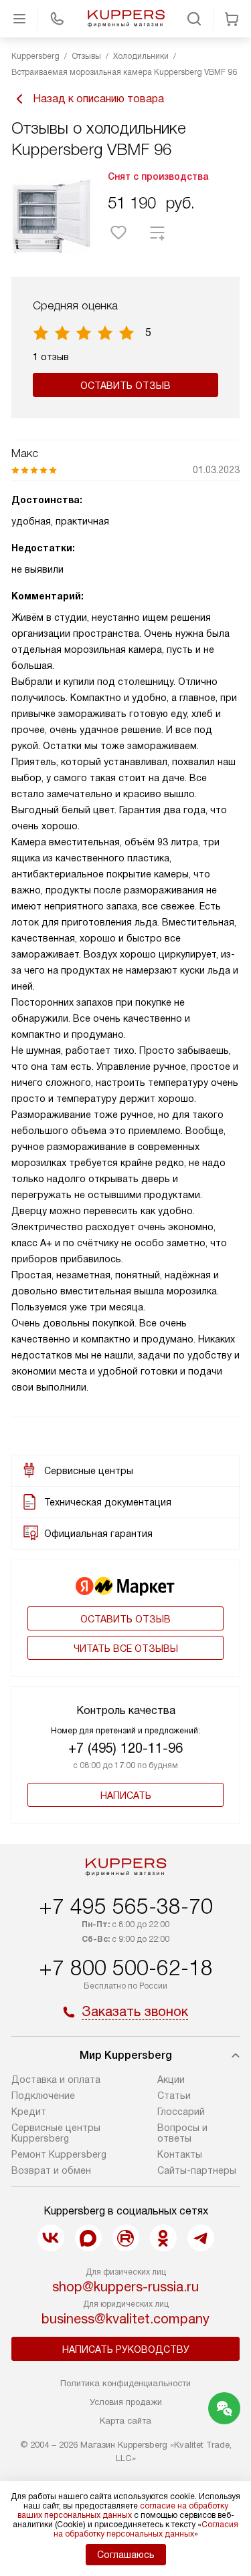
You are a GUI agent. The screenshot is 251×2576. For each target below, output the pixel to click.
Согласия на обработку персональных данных (146, 2529)
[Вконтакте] (51, 2238)
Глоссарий (181, 2112)
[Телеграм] (201, 2238)
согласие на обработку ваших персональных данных (123, 2511)
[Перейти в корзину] (232, 19)
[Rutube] (126, 2238)
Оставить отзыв (125, 386)
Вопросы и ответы (182, 2133)
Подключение (43, 2096)
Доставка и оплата (56, 2080)
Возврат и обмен (51, 2170)
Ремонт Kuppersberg (59, 2154)
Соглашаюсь (126, 2555)
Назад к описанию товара (98, 99)
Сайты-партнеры (197, 2170)
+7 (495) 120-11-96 (125, 1748)
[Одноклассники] (163, 2238)
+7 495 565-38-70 (126, 1906)
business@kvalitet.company (125, 2319)
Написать (126, 1796)
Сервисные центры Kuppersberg (56, 2133)
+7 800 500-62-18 (126, 1968)
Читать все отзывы (126, 1649)
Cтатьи (174, 2096)
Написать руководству (126, 2349)
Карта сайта (125, 2421)
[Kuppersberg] (126, 19)
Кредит (29, 2112)
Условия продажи (126, 2402)
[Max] (88, 2238)
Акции (171, 2080)
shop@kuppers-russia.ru (125, 2287)
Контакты (180, 2154)
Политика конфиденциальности (125, 2383)
